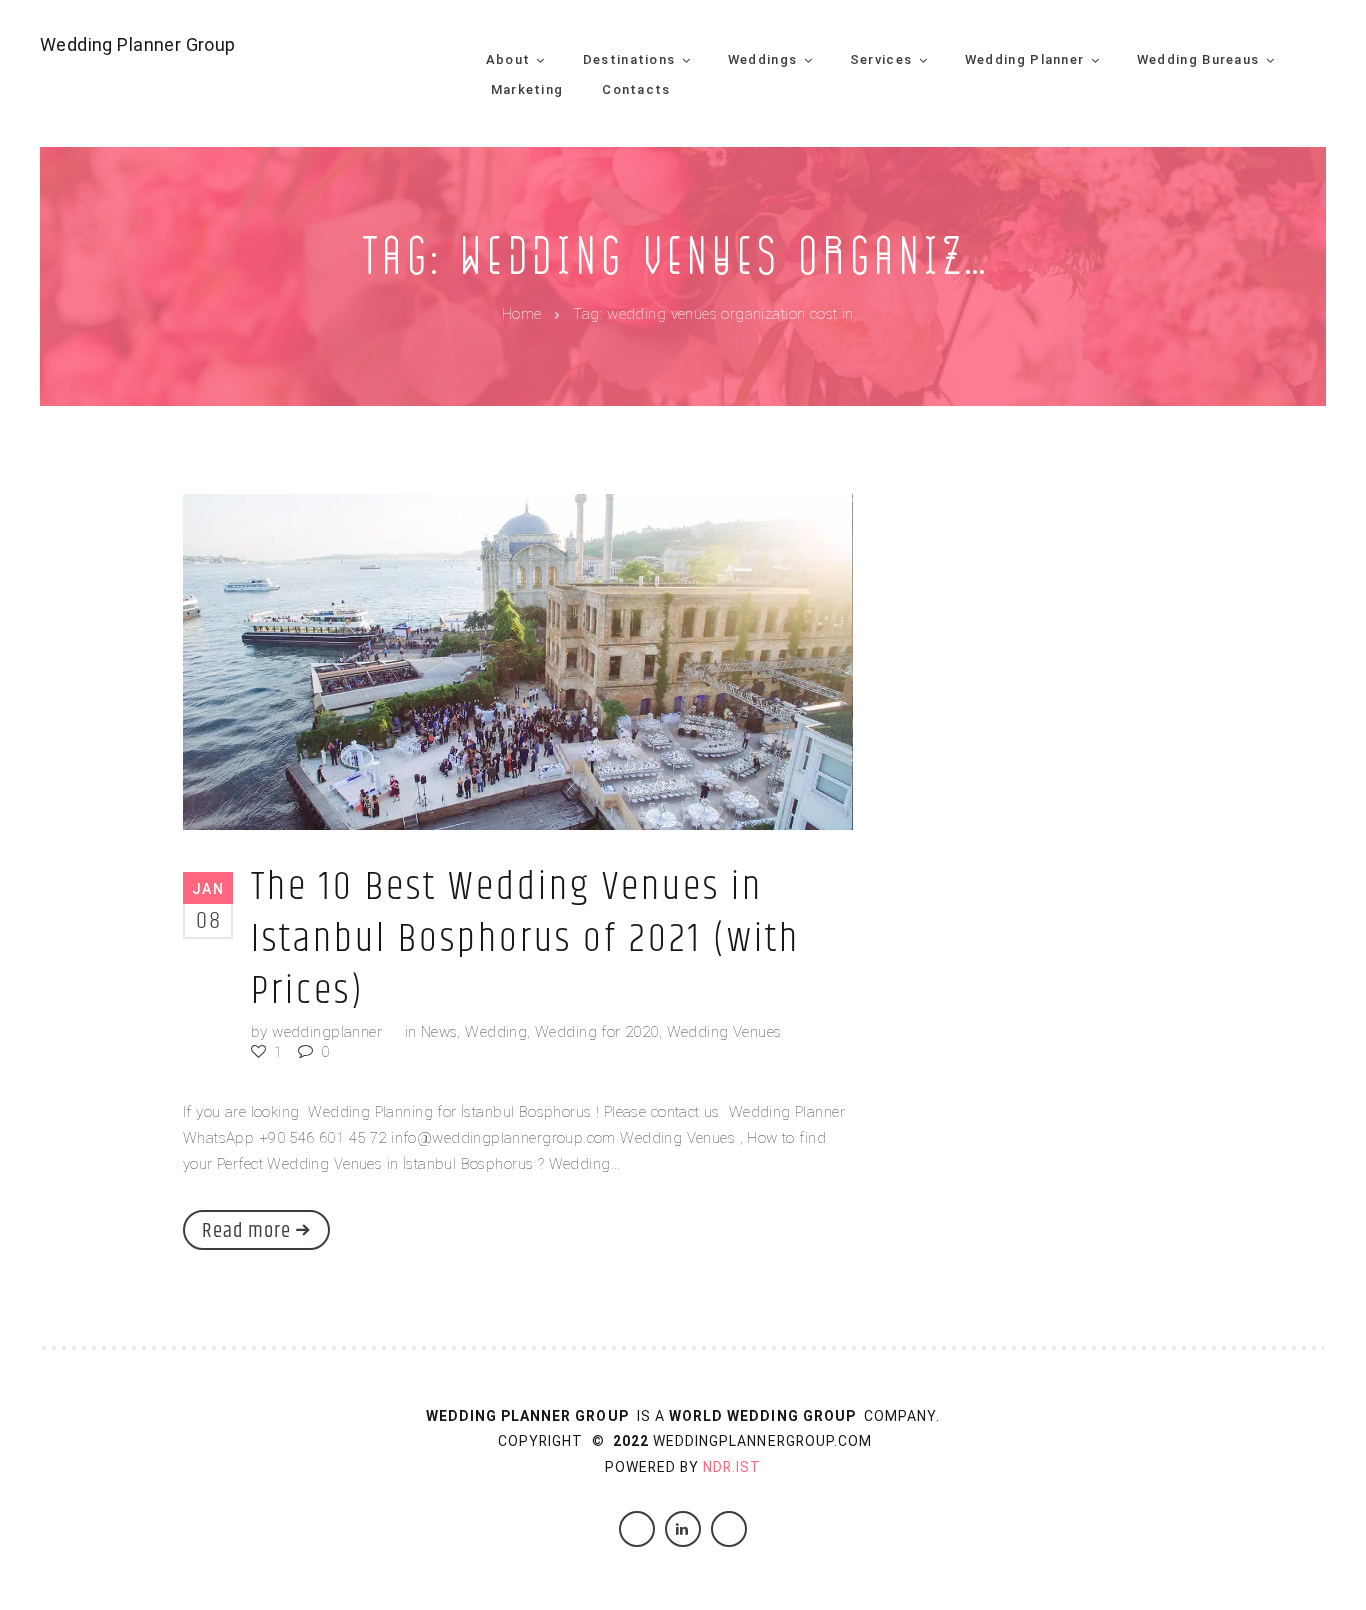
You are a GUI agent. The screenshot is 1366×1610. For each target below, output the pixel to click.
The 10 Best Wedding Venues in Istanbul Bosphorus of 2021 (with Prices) (525, 939)
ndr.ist (732, 1467)
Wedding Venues (724, 1032)
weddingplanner (327, 1032)
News (439, 1032)
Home (522, 315)
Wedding (496, 1032)
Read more (246, 1231)
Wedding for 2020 (597, 1032)
